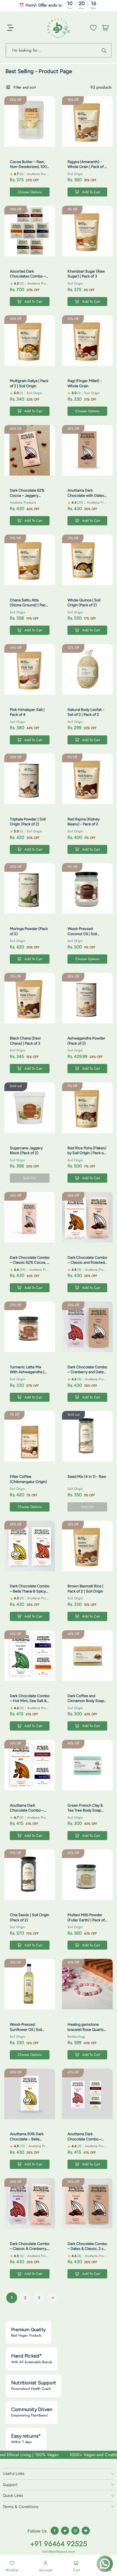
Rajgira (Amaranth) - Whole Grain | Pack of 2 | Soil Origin (87, 167)
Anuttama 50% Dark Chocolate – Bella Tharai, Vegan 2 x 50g (28, 2139)
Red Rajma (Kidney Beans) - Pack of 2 (84, 822)
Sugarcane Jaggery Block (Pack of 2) (26, 1150)
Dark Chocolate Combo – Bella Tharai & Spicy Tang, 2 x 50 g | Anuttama (30, 1594)
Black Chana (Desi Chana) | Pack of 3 (25, 1041)
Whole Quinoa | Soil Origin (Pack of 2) (84, 603)
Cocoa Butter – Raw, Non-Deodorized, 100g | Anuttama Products (29, 167)
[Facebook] (55, 2531)
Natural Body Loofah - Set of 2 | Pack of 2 (86, 712)
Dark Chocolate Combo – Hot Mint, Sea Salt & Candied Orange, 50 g (30, 1701)
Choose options (30, 192)
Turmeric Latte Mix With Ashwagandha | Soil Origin (27, 1372)
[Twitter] (65, 2531)
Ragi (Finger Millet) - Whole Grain (85, 383)
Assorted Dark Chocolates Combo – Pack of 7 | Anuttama (28, 276)
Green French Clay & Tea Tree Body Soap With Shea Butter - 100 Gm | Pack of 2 (87, 1813)
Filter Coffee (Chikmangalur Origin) (28, 1479)
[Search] (105, 50)
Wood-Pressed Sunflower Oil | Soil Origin (26, 2029)
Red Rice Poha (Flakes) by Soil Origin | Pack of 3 (87, 1153)
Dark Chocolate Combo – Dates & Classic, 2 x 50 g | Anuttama (87, 2249)
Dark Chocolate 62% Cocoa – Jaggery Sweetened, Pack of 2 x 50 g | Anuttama (30, 498)
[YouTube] (86, 2531)
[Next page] (53, 2298)
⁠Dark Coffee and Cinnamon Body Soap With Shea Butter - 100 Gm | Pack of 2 (87, 1703)
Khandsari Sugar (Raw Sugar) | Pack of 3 (86, 274)
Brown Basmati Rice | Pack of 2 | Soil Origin (85, 1589)
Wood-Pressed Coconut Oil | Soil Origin (82, 934)
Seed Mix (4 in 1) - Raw (87, 1477)
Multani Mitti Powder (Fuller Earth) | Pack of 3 (86, 1920)
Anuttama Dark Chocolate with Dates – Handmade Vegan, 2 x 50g (87, 498)
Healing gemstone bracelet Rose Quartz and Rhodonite (86, 2029)
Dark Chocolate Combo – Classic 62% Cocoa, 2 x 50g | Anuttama (30, 1263)
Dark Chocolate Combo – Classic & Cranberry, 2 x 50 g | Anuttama (30, 2249)
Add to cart (91, 192)
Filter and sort (25, 87)
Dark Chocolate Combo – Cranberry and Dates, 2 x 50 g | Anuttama (87, 1372)
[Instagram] (75, 2531)
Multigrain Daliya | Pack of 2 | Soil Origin (29, 383)
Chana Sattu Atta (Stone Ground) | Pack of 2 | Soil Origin (29, 605)
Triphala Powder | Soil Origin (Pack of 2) (28, 822)
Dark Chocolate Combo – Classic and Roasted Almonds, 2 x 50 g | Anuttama (87, 1265)
